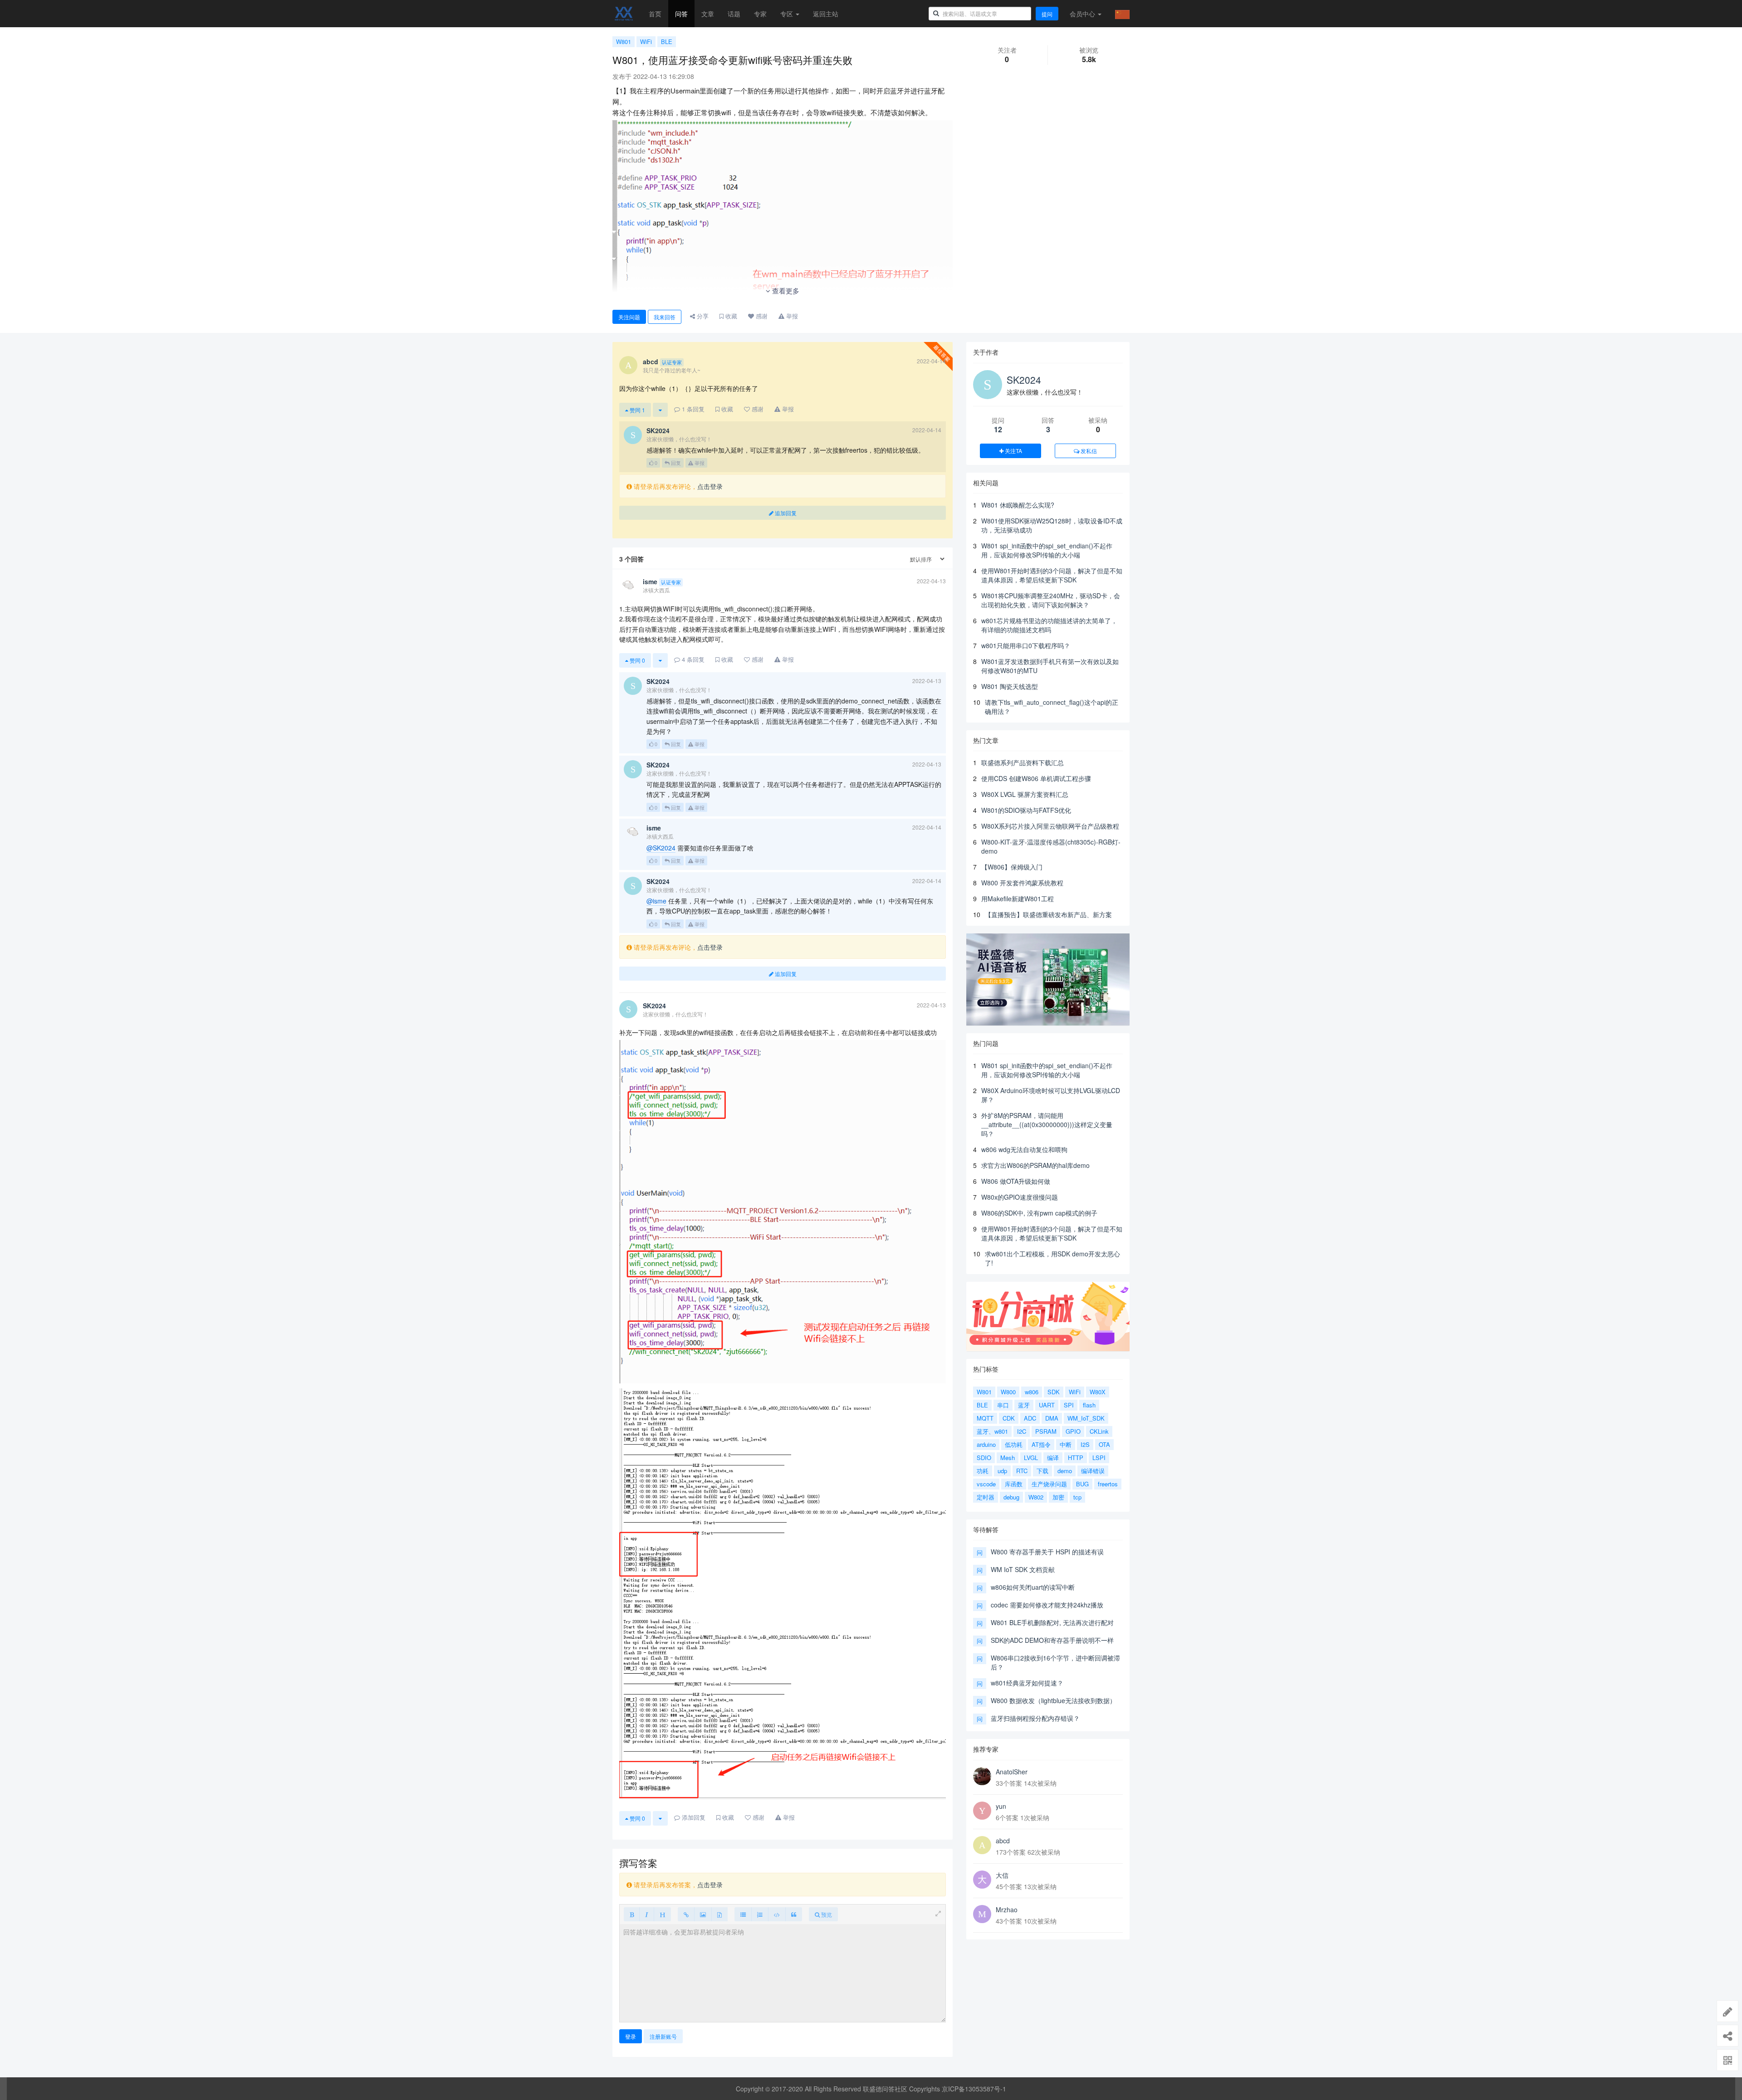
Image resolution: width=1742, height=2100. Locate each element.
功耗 (983, 1471)
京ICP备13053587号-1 (974, 2089)
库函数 (1014, 1484)
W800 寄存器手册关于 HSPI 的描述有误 (1047, 1552)
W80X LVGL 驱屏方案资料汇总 (1025, 794)
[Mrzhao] (982, 1914)
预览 (826, 1914)
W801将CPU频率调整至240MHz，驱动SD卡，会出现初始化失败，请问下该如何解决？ (1051, 600)
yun (1001, 1806)
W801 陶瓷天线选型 (1010, 686)
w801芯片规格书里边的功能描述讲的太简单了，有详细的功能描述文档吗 (1049, 625)
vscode (986, 1484)
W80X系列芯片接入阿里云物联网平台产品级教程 (1050, 826)
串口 (1003, 1405)
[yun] (982, 1811)
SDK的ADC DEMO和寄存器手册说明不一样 (1052, 1640)
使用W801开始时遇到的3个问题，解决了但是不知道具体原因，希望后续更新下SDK (1052, 575)
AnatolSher (1012, 1772)
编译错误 (1093, 1471)
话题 (734, 14)
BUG (1082, 1484)
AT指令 (1041, 1444)
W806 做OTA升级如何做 (1016, 1181)
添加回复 (693, 1817)
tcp (1077, 1497)
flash (1089, 1405)
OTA (1104, 1444)
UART (1047, 1405)
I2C (1022, 1431)
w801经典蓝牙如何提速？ (1027, 1683)
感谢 (761, 316)
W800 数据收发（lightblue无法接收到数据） (1053, 1700)
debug (1011, 1497)
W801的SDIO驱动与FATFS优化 (1026, 810)
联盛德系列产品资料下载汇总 (1023, 762)
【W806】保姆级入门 (1012, 867)
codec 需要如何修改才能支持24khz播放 (1047, 1605)
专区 (788, 14)
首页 (655, 14)
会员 (1082, 14)
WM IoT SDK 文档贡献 (1023, 1569)
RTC (1022, 1471)
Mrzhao (1007, 1910)
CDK (1009, 1418)
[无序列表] (743, 1914)
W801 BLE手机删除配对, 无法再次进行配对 (1052, 1622)
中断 (1066, 1444)
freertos (1108, 1484)
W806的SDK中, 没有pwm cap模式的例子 (1039, 1213)
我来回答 (665, 317)
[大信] (982, 1880)
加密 (1058, 1497)
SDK (1054, 1392)
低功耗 (1014, 1444)
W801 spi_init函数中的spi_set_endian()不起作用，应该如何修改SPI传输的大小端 (1047, 550)
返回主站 (826, 14)
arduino (986, 1444)
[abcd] (982, 1845)
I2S (1085, 1444)
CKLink (1099, 1431)
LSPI (1099, 1458)
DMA (1052, 1418)
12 (998, 429)
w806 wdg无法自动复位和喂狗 (1024, 1149)
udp (1002, 1471)
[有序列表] (760, 1914)
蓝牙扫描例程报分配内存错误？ (1035, 1718)
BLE (667, 42)
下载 (1042, 1471)
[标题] (662, 1914)
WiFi (646, 42)
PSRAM (1046, 1431)
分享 (702, 316)
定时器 (986, 1497)
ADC (1030, 1418)
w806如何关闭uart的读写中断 (1033, 1587)
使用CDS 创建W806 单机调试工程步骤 (1036, 778)
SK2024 (1024, 380)
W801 (624, 42)
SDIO (984, 1458)
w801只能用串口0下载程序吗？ (1026, 645)
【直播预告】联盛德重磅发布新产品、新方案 (1048, 914)
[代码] (777, 1914)
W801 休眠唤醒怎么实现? (1018, 505)
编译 (1053, 1458)
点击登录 (710, 486)
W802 (1036, 1497)
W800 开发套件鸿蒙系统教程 (1022, 883)
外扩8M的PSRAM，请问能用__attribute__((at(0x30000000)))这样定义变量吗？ (1047, 1124)
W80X (1098, 1392)
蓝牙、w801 (992, 1431)
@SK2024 (661, 848)
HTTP (1076, 1458)
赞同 (637, 410)
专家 (760, 14)
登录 (631, 2036)
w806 (1032, 1392)
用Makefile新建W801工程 (1018, 899)
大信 (1002, 1875)
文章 (708, 14)
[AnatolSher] (982, 1776)
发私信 (1088, 451)
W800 (1008, 1392)
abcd (1003, 1841)
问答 (681, 14)
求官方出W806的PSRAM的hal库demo (1035, 1165)
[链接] (686, 1914)
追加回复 (785, 513)
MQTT (985, 1418)
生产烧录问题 (1049, 1484)
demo (1065, 1471)
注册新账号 (663, 2036)
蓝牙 (1024, 1405)
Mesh (1008, 1458)
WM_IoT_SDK (1086, 1418)
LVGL (1031, 1458)
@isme (656, 901)
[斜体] (647, 1914)
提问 (1047, 14)
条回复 (693, 409)
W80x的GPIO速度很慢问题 (1020, 1197)
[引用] (794, 1914)
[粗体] (632, 1914)
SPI (1069, 1405)
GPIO (1073, 1431)
